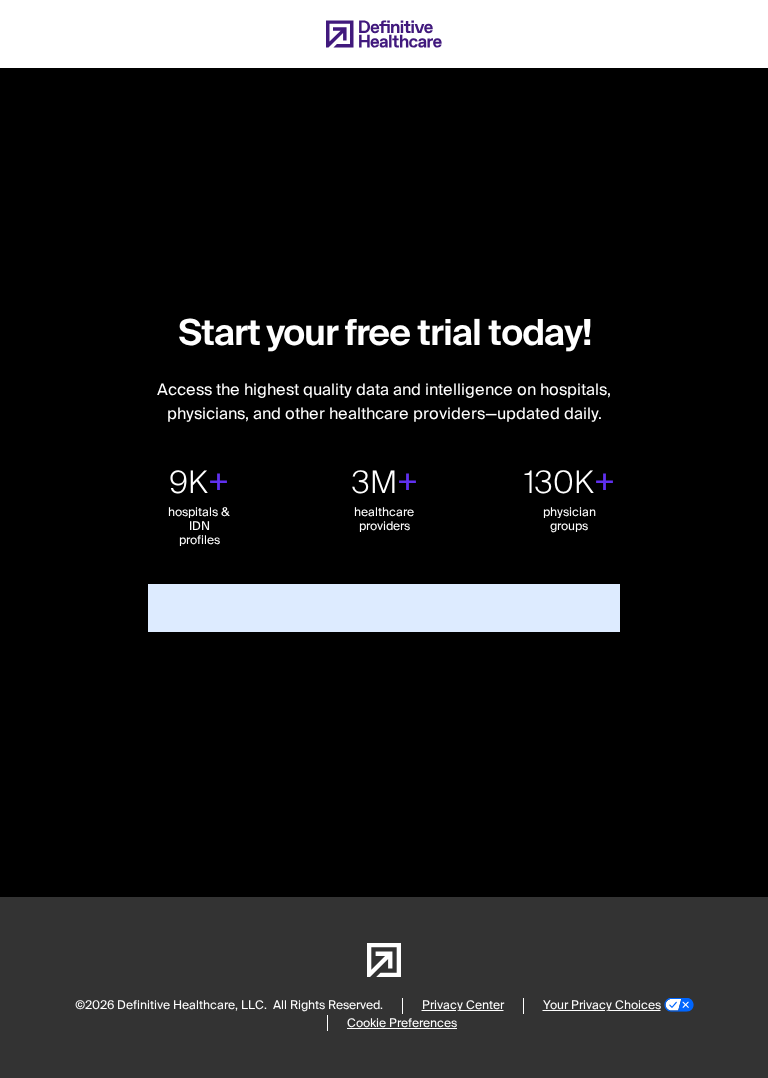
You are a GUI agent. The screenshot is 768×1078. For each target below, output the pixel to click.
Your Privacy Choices (602, 1005)
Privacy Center (463, 1005)
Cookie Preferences (402, 1023)
